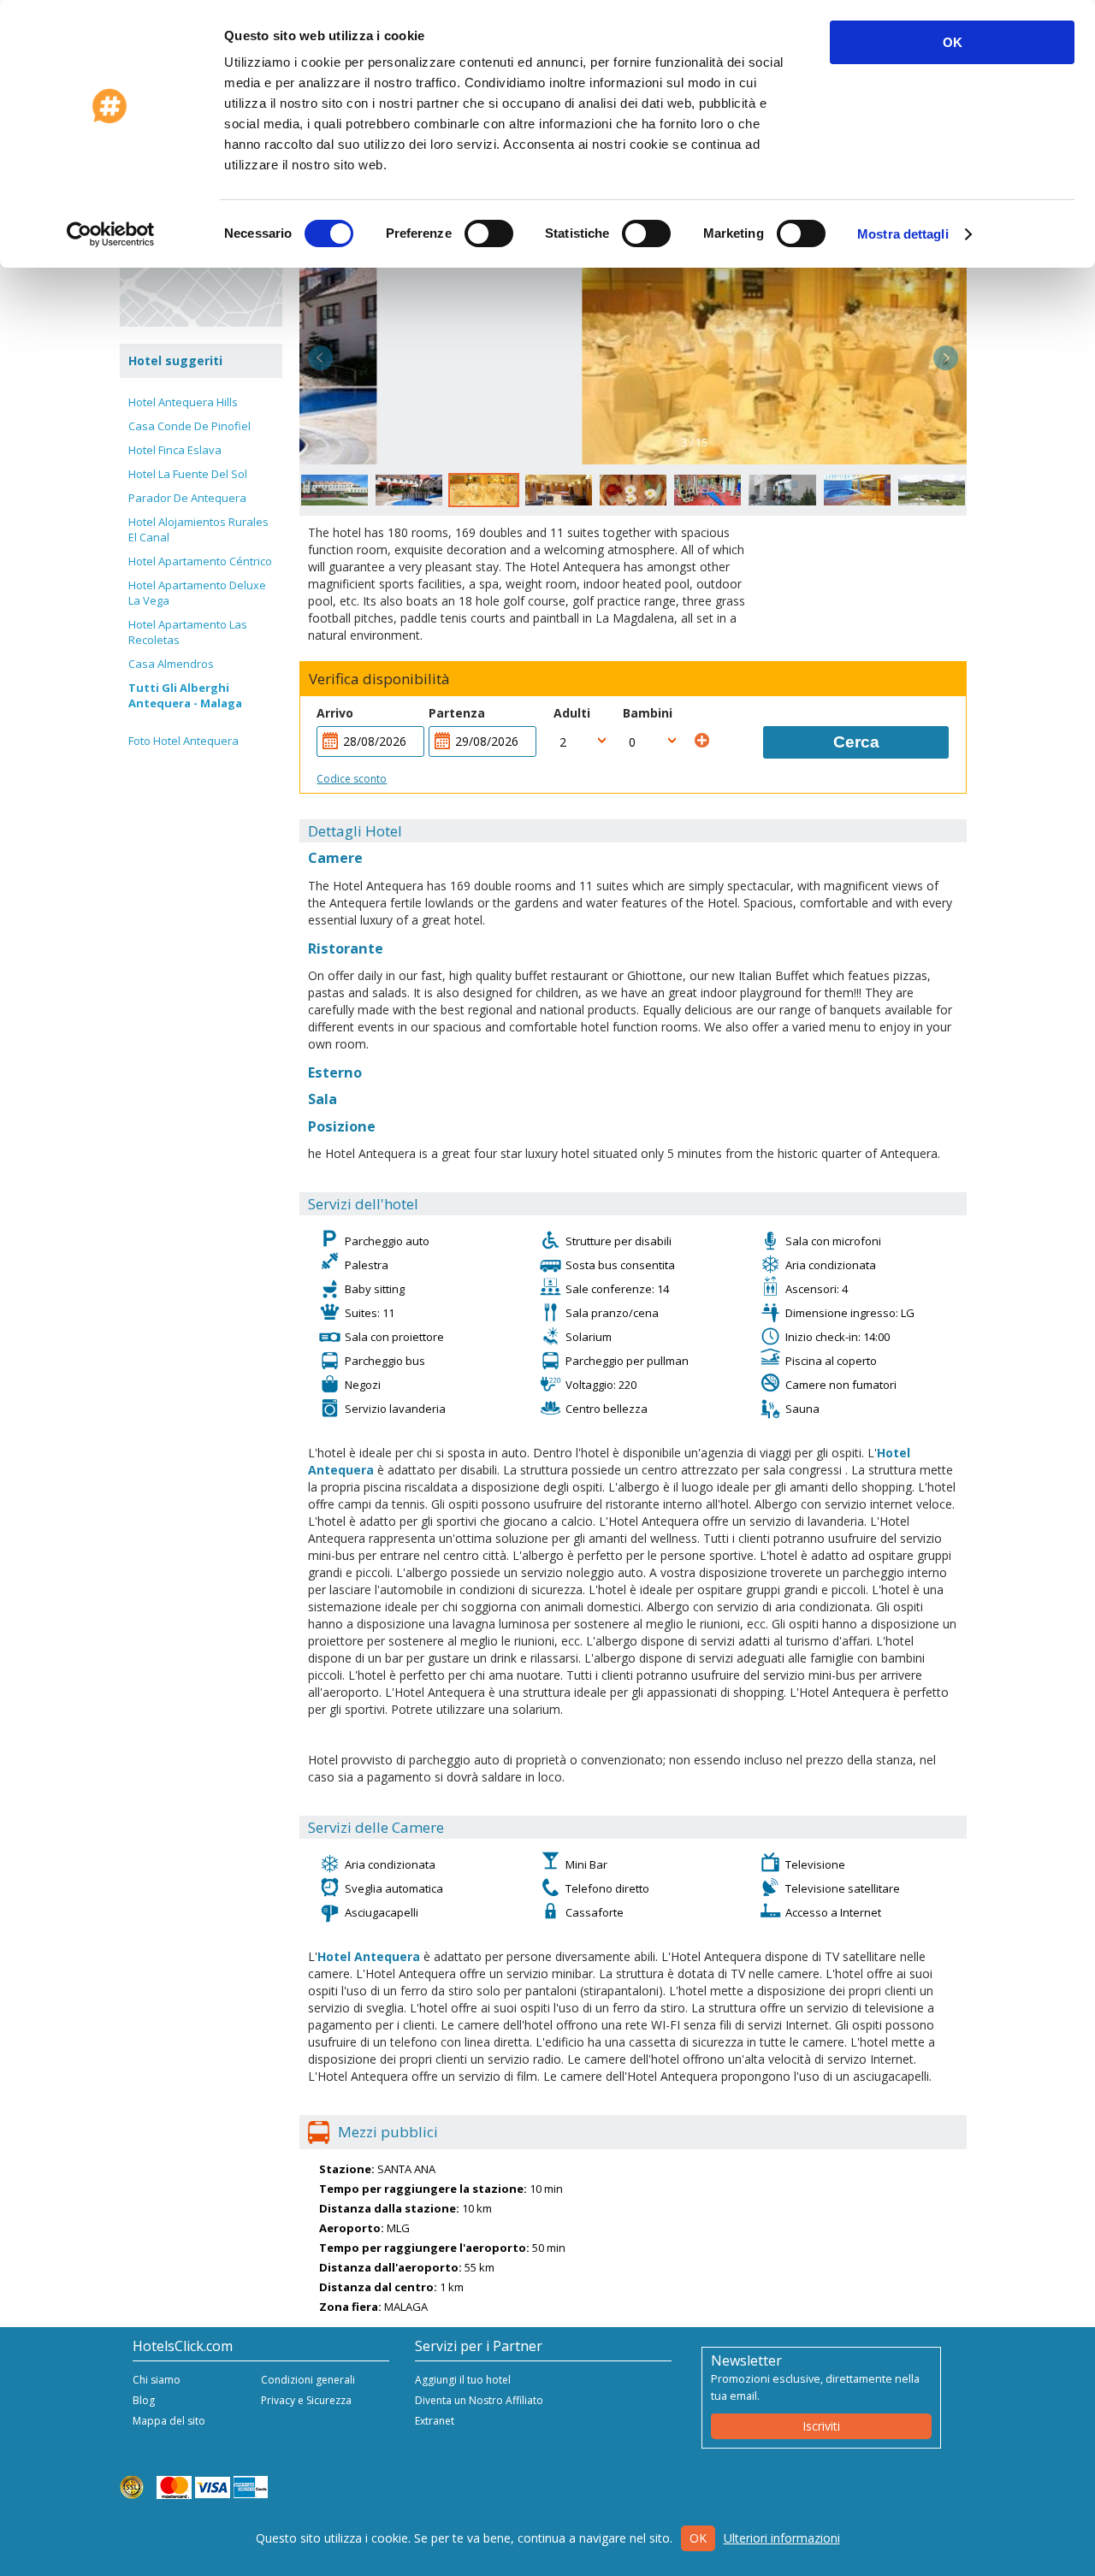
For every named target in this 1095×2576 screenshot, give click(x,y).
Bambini (648, 713)
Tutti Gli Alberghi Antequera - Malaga (185, 695)
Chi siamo (157, 2380)
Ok (698, 2538)
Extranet (435, 2421)
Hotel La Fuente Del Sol (188, 474)
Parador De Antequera (187, 498)
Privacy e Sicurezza (306, 2400)
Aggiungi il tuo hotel (463, 2380)
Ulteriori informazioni (782, 2538)
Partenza (457, 713)
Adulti (572, 713)
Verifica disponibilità (379, 679)
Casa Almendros (171, 664)
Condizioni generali (308, 2380)
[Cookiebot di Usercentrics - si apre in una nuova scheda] (111, 234)
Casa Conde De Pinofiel (189, 426)
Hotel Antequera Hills (183, 402)
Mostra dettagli (903, 234)
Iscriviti (821, 2426)
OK (953, 42)
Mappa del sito (169, 2421)
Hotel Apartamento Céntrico (200, 561)
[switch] (489, 233)
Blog (144, 2400)
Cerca (856, 742)
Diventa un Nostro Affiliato (479, 2400)
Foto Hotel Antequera (183, 741)
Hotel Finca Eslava (175, 450)
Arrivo (335, 713)
